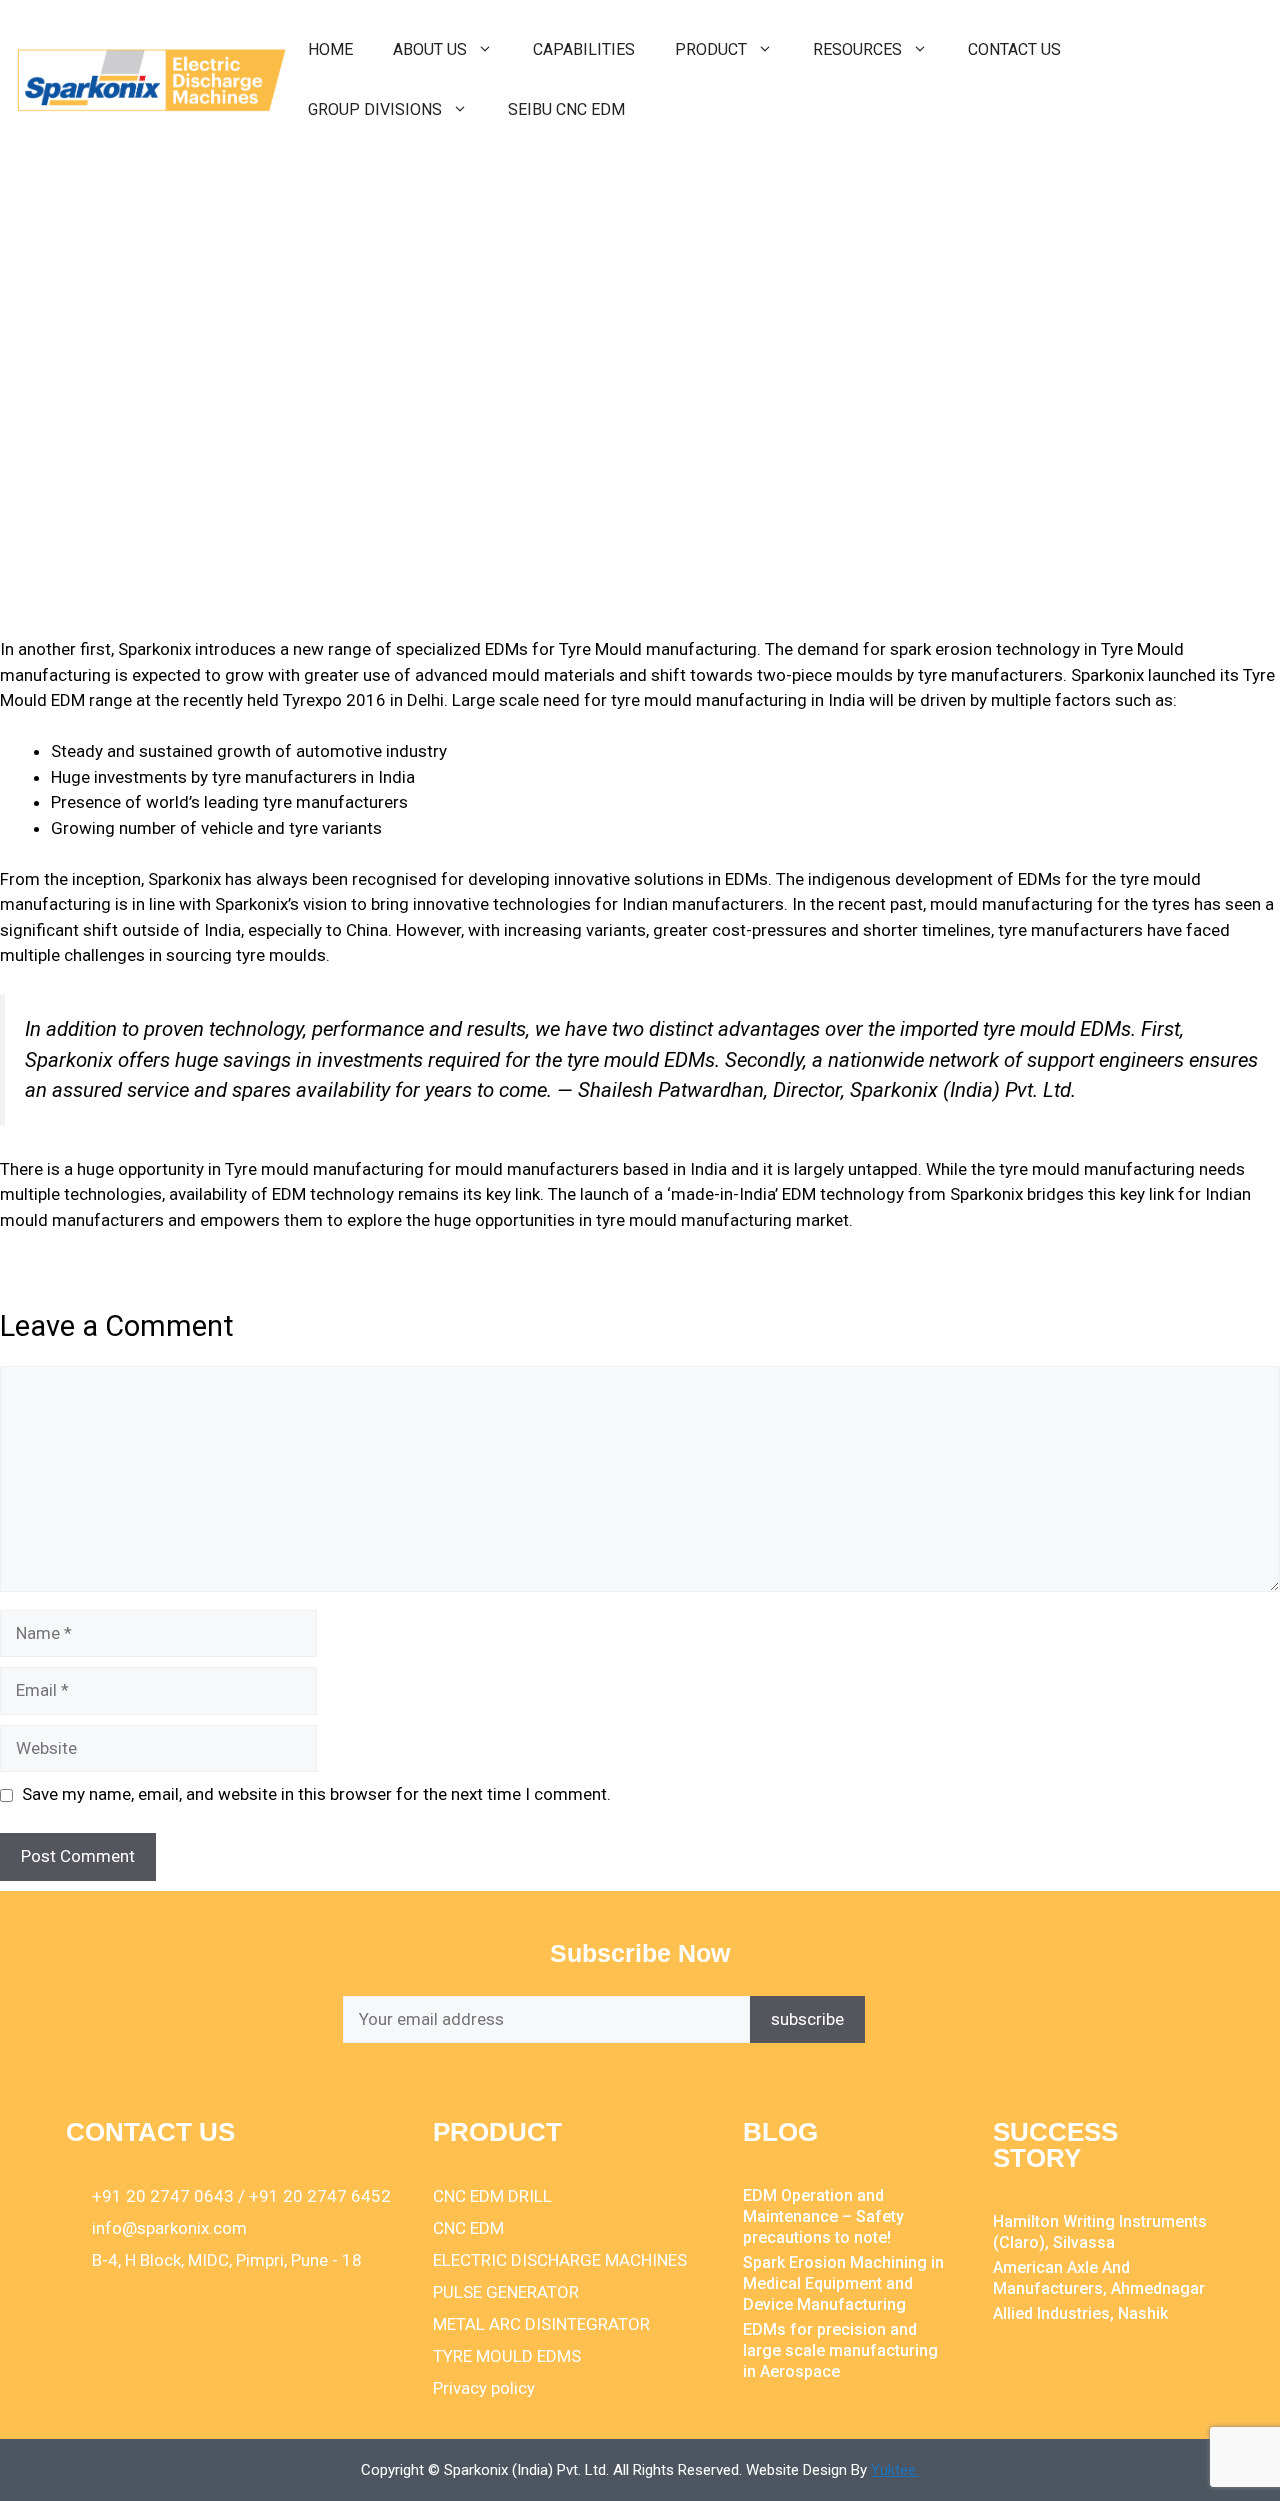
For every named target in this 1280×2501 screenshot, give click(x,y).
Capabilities (584, 49)
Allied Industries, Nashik (1080, 2313)
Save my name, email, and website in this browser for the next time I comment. (316, 1794)
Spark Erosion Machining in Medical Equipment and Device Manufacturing (843, 2283)
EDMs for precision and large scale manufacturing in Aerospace (840, 2350)
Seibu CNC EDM (566, 109)
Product (711, 49)
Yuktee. (895, 2470)
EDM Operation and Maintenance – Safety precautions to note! (823, 2216)
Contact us (1014, 49)
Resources (857, 49)
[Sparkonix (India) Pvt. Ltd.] (152, 78)
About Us (430, 49)
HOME (330, 49)
